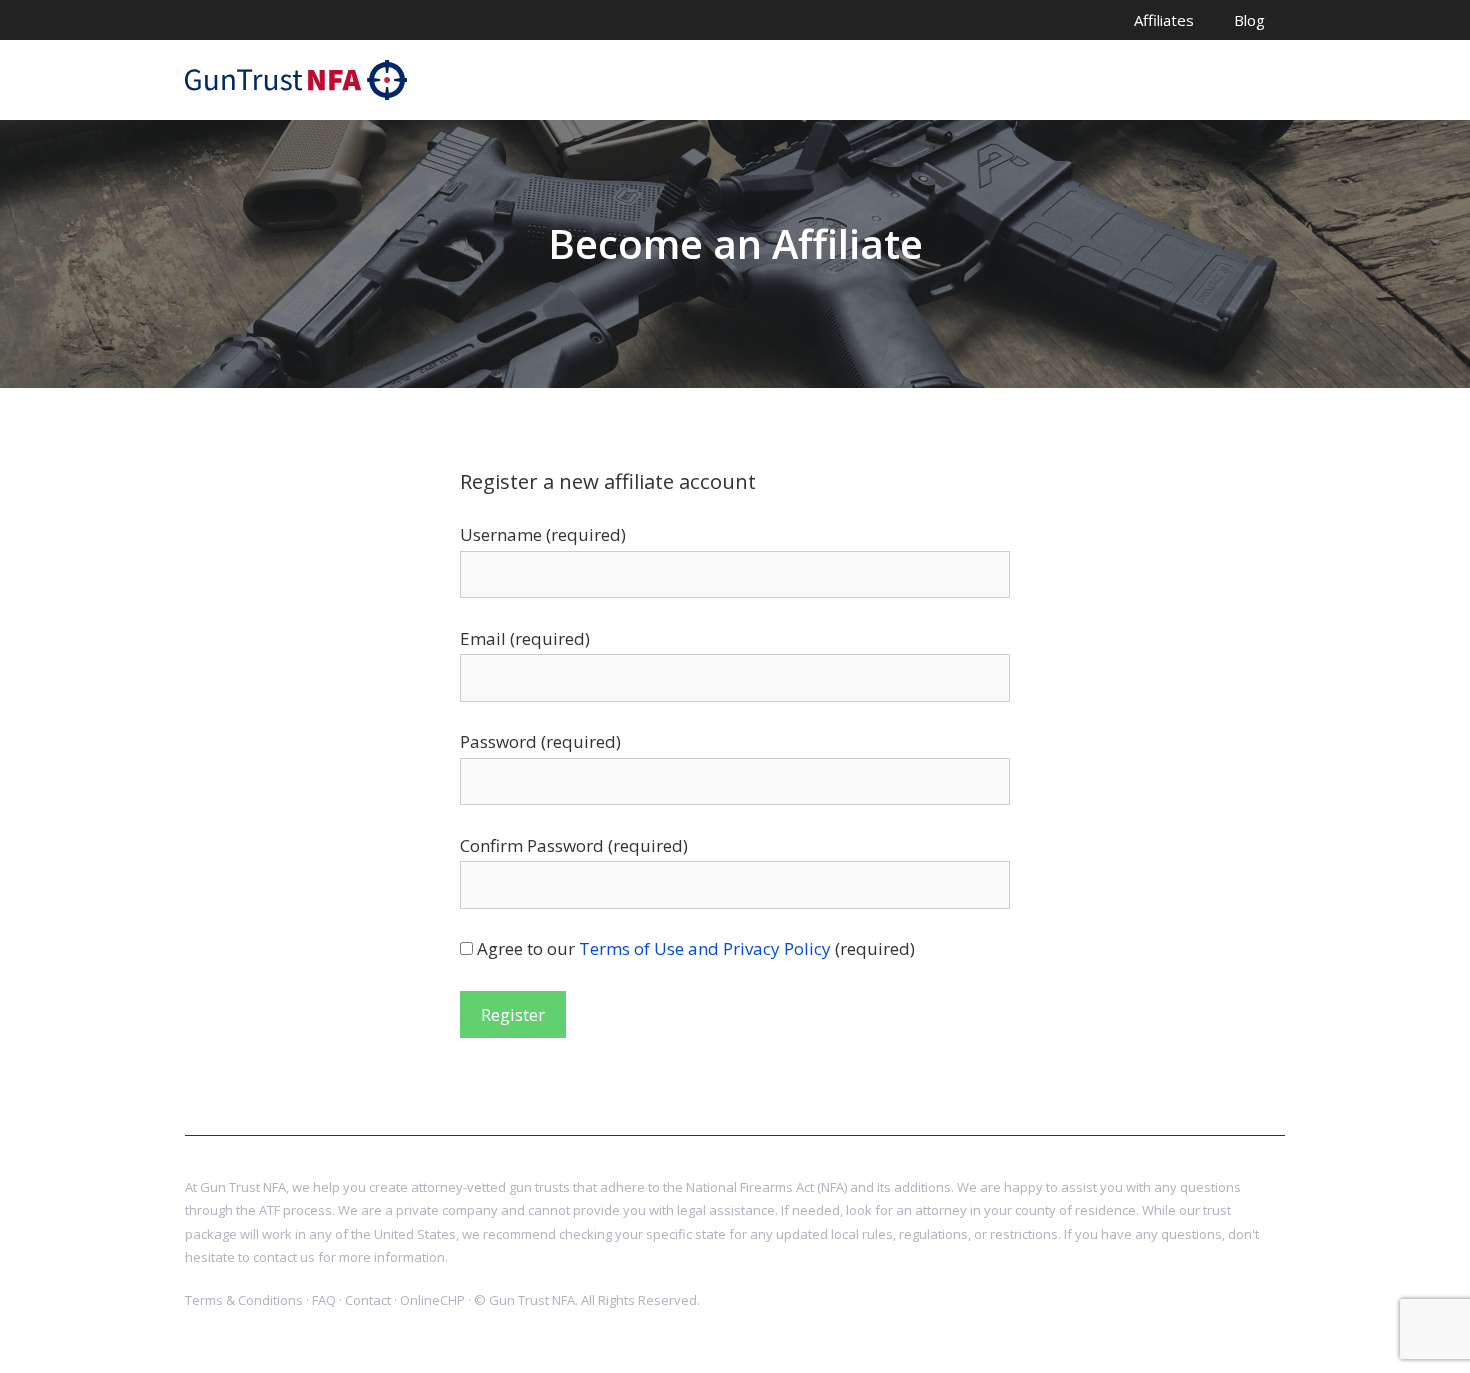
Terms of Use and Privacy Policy (705, 948)
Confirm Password (574, 845)
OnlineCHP (432, 1300)
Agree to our (696, 948)
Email (525, 638)
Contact (368, 1300)
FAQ (324, 1300)
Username (543, 534)
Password (540, 741)
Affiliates (1164, 20)
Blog (1249, 20)
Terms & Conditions (244, 1300)
